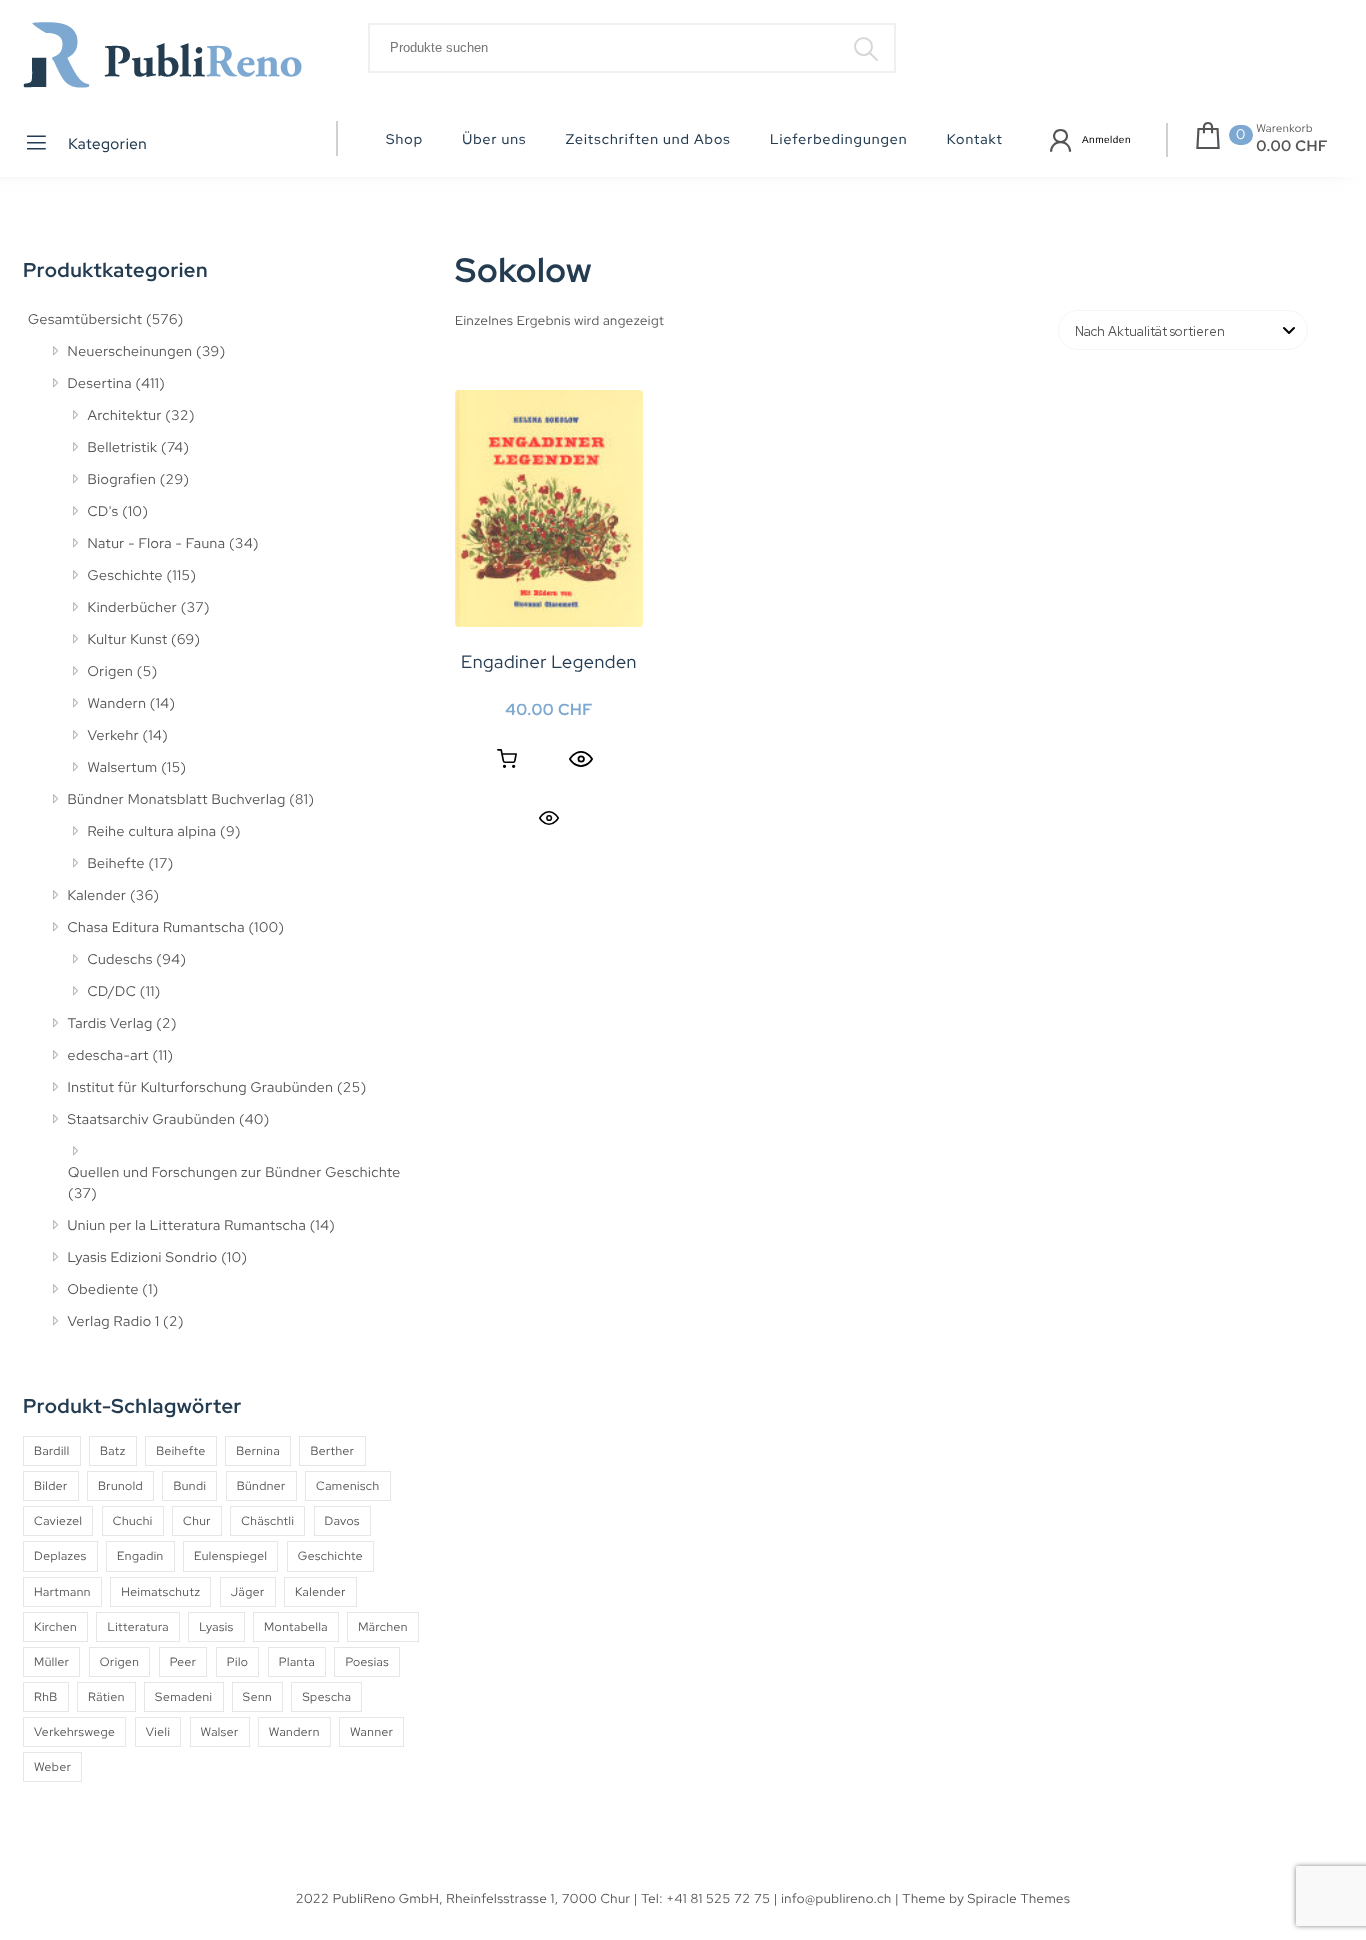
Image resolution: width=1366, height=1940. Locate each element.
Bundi (189, 1486)
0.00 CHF (1292, 146)
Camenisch (348, 1486)
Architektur (125, 416)
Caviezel (58, 1521)
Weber (52, 1767)
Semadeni (183, 1697)
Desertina (100, 384)
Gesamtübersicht (85, 320)
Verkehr (114, 736)
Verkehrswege (74, 1732)
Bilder (51, 1486)
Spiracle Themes (1019, 1898)
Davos (342, 1521)
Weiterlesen (507, 759)
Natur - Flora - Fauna (157, 544)
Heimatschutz (160, 1592)
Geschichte (126, 576)
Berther (332, 1451)
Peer (183, 1662)
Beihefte (116, 864)
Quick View (549, 817)
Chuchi (133, 1521)
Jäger (248, 1592)
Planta (297, 1662)
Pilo (238, 1662)
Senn (257, 1697)
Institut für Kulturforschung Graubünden (201, 1088)
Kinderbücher (133, 608)
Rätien (106, 1697)
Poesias (367, 1662)
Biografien (122, 480)
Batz (113, 1451)
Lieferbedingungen (839, 140)
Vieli (158, 1732)
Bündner (261, 1486)
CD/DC (112, 992)
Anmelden (1106, 140)
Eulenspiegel (230, 1556)
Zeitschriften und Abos (648, 140)
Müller (51, 1662)
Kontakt (975, 140)
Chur (197, 1521)
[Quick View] (581, 759)
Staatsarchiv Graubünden (152, 1120)
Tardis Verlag (110, 1024)
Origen (111, 672)
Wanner (371, 1732)
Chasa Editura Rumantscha (156, 928)
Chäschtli (267, 1521)
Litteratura (138, 1627)
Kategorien (106, 144)
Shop (404, 140)
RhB (46, 1697)
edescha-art (108, 1056)
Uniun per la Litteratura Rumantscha (187, 1226)
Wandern (117, 704)
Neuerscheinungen (130, 352)
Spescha (326, 1697)
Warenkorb (1284, 129)
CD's (103, 512)
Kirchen (55, 1627)
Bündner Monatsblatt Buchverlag (177, 800)
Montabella (296, 1627)
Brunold (120, 1486)
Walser (220, 1732)
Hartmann (62, 1592)
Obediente (103, 1290)
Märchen (383, 1627)
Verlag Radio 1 (114, 1322)
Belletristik (123, 448)
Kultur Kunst (128, 640)
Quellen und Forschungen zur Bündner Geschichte (234, 1173)
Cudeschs (120, 960)
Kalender (97, 896)
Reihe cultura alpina (152, 832)
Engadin (140, 1556)
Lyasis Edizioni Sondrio (143, 1258)
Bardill (52, 1451)
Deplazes (60, 1556)
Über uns (494, 140)
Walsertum (123, 768)
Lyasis (216, 1627)
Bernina (258, 1451)
